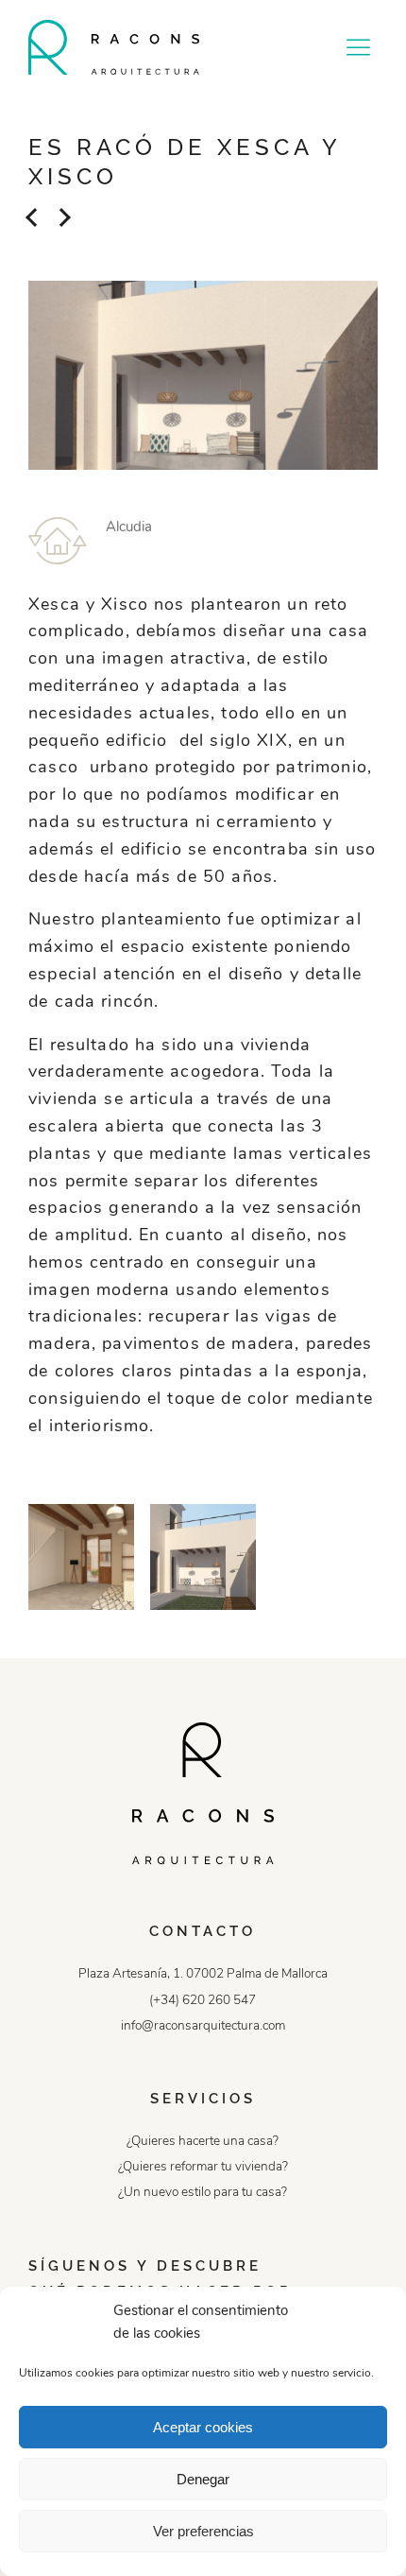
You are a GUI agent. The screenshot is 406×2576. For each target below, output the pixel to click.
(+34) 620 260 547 (203, 2001)
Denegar (203, 2479)
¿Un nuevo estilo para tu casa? (203, 2193)
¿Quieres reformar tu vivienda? (203, 2167)
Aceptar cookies (203, 2427)
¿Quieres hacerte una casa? (203, 2142)
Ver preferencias (203, 2531)
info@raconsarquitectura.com (203, 2026)
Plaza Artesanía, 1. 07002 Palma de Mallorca (203, 1974)
